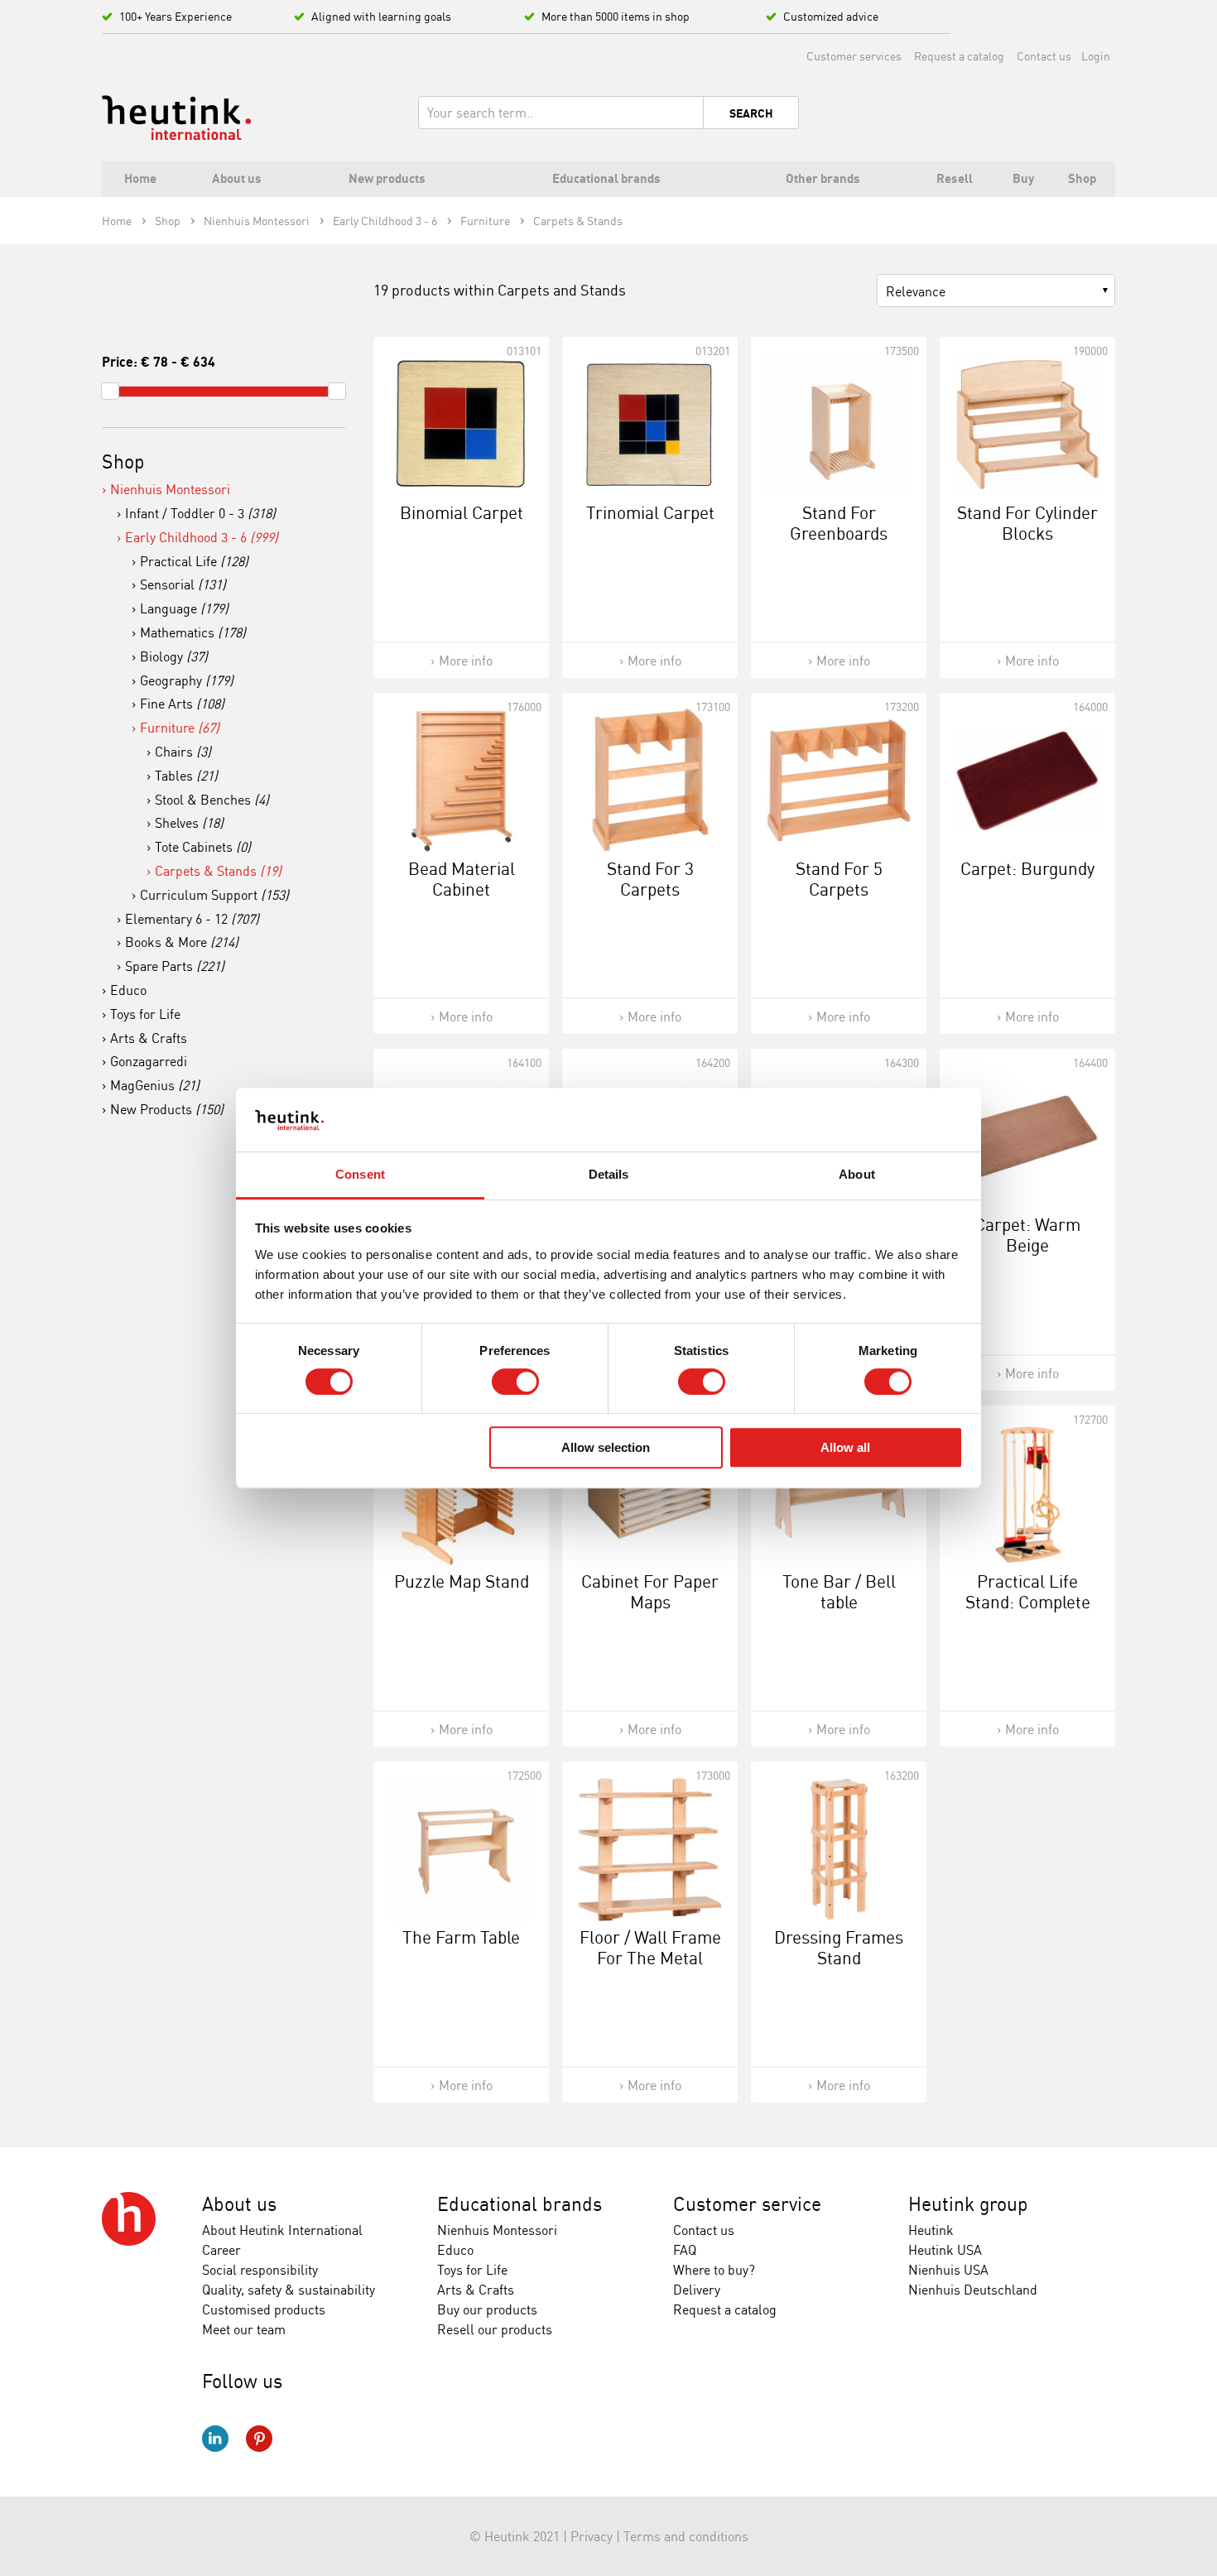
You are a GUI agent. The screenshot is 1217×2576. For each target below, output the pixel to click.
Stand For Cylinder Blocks (1027, 523)
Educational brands (520, 2204)
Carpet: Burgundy (1027, 868)
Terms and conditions (686, 2536)
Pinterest (259, 2439)
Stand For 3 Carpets (650, 879)
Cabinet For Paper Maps (650, 1591)
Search (751, 113)
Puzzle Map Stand (462, 1581)
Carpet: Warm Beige (1027, 1235)
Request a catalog (959, 56)
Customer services (854, 56)
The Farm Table (461, 1937)
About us (239, 2204)
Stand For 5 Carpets (839, 879)
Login (1096, 56)
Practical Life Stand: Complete (1028, 1591)
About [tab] (857, 1174)
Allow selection (606, 1447)
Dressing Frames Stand (839, 1947)
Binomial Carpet (462, 512)
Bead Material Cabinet (462, 879)
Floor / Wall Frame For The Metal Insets (650, 1958)
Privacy (592, 2536)
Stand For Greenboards (839, 523)
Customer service (747, 2204)
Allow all (845, 1447)
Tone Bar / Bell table (839, 1591)
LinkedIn (215, 2439)
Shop (123, 461)
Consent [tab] (360, 1174)
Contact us (1044, 56)
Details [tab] (609, 1174)
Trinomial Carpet (650, 512)
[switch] (515, 1382)
